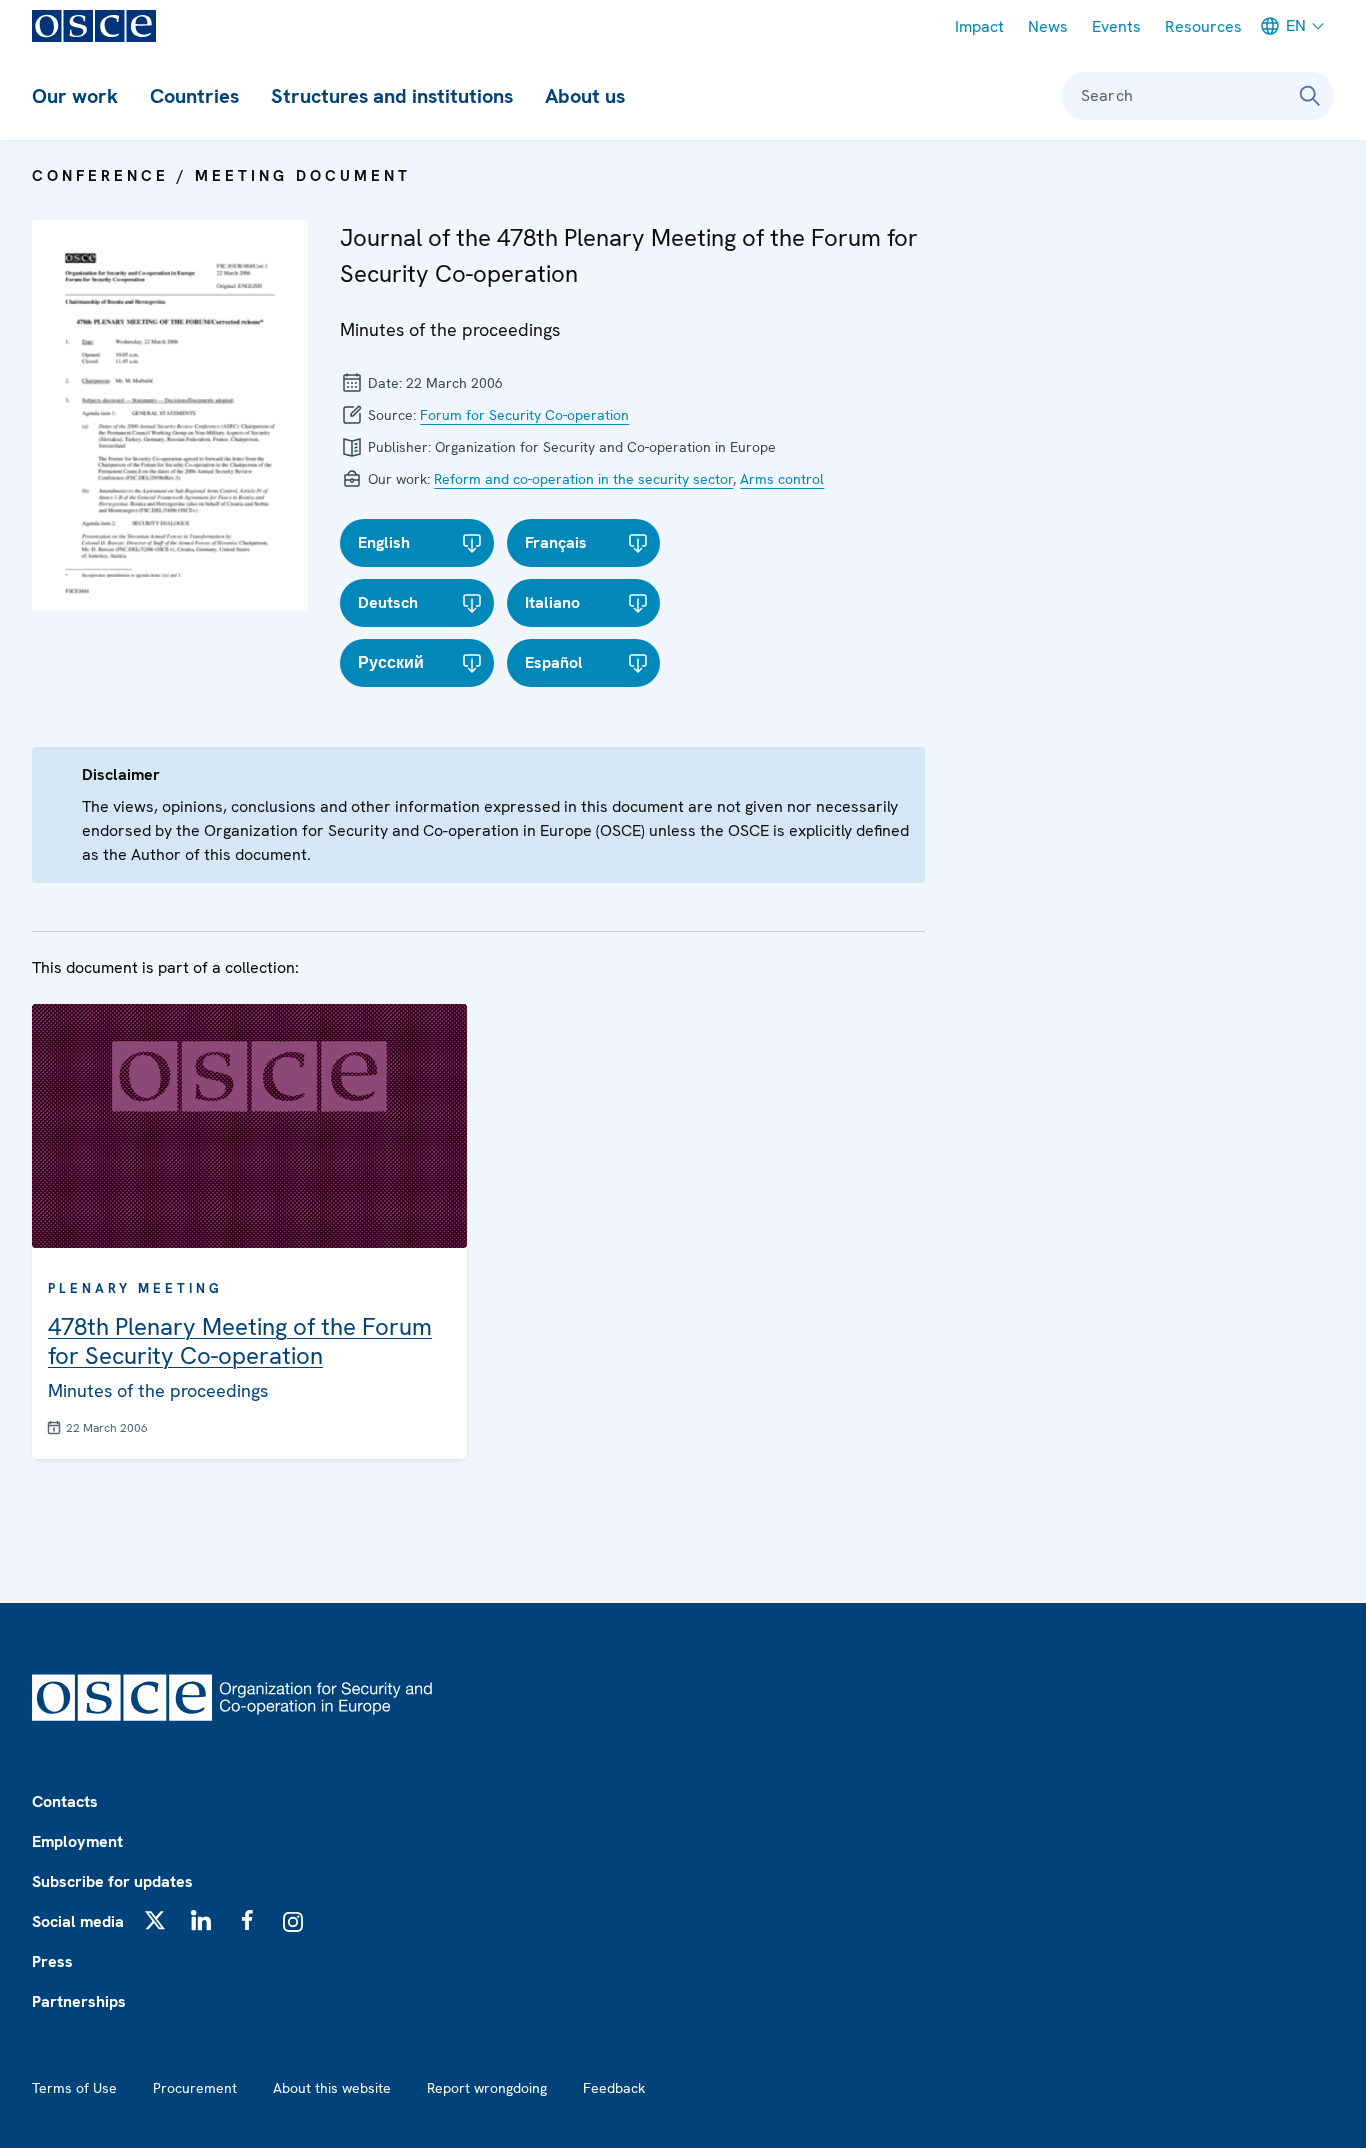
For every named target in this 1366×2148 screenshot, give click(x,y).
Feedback (614, 2088)
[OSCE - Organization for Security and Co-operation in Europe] (94, 26)
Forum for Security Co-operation (524, 415)
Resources (1203, 26)
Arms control (782, 479)
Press (52, 1961)
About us (585, 96)
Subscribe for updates (112, 1881)
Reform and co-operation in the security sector (583, 479)
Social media (78, 1921)
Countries (194, 96)
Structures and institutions (392, 96)
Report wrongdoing (487, 2088)
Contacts (65, 1801)
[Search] (1310, 96)
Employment (77, 1841)
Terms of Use (74, 2088)
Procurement (195, 2088)
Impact (979, 26)
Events (1116, 26)
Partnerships (79, 2001)
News (1048, 26)
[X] (155, 1920)
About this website (332, 2088)
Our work (75, 96)
